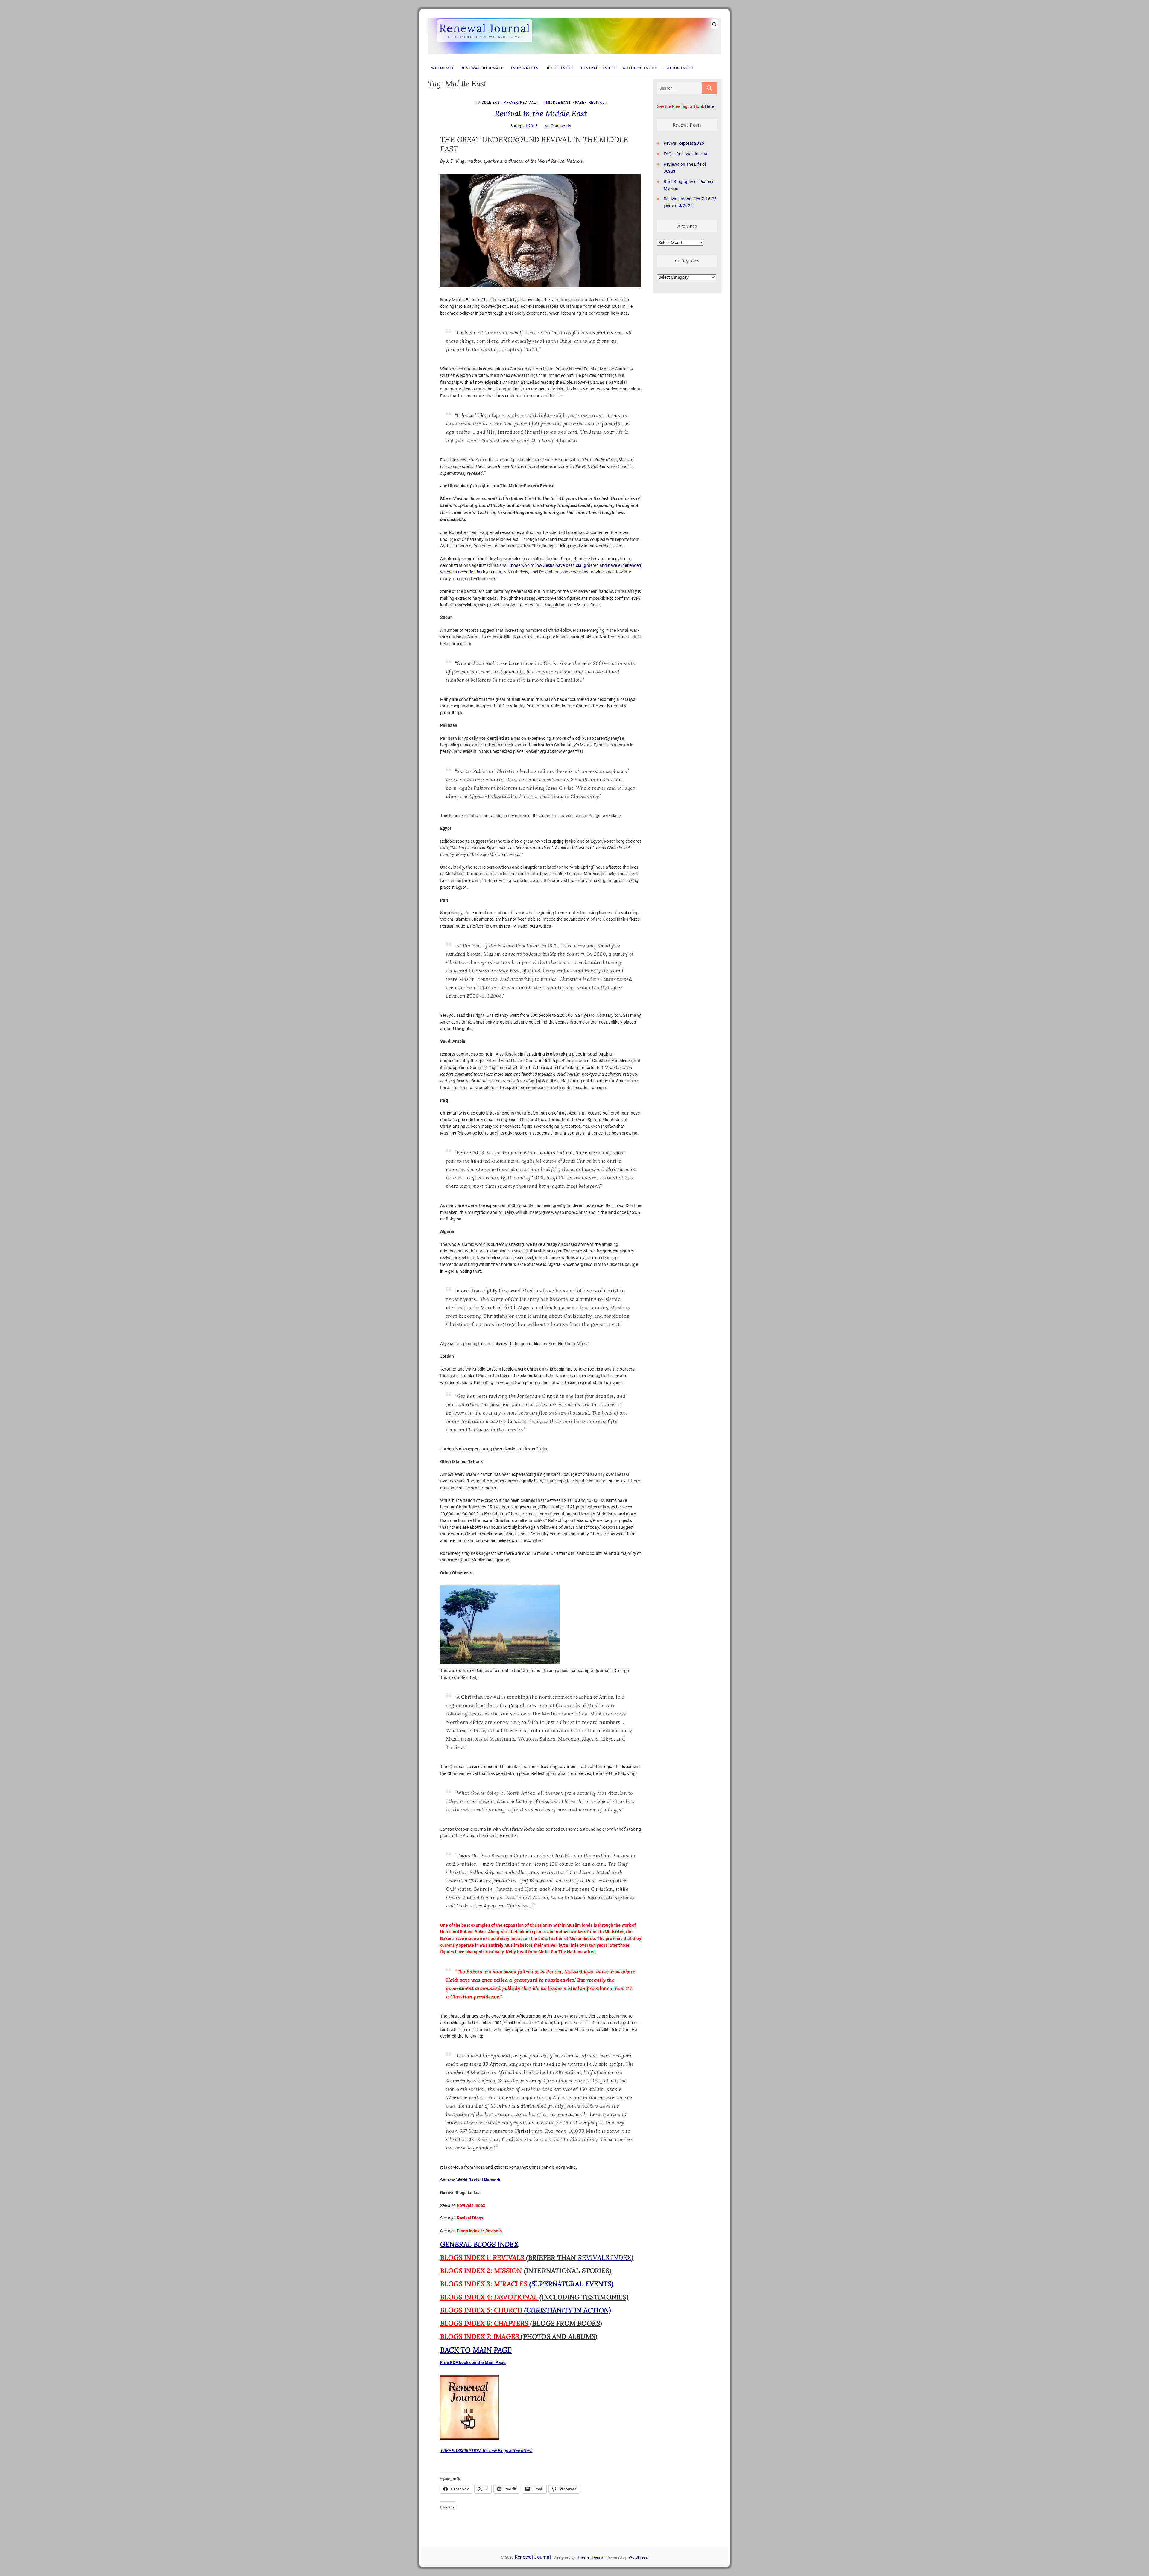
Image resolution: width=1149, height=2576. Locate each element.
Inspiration (525, 68)
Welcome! (442, 68)
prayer (511, 103)
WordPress (638, 2557)
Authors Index (640, 68)
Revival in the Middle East (541, 114)
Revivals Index (598, 68)
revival (528, 103)
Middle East (490, 103)
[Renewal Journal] (574, 18)
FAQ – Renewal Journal (686, 154)
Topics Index (679, 68)
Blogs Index (560, 68)
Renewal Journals (482, 68)
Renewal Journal (485, 28)
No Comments (558, 126)
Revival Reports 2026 (684, 143)
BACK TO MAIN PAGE (476, 2350)
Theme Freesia (590, 2557)
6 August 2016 (524, 126)
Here (709, 106)
